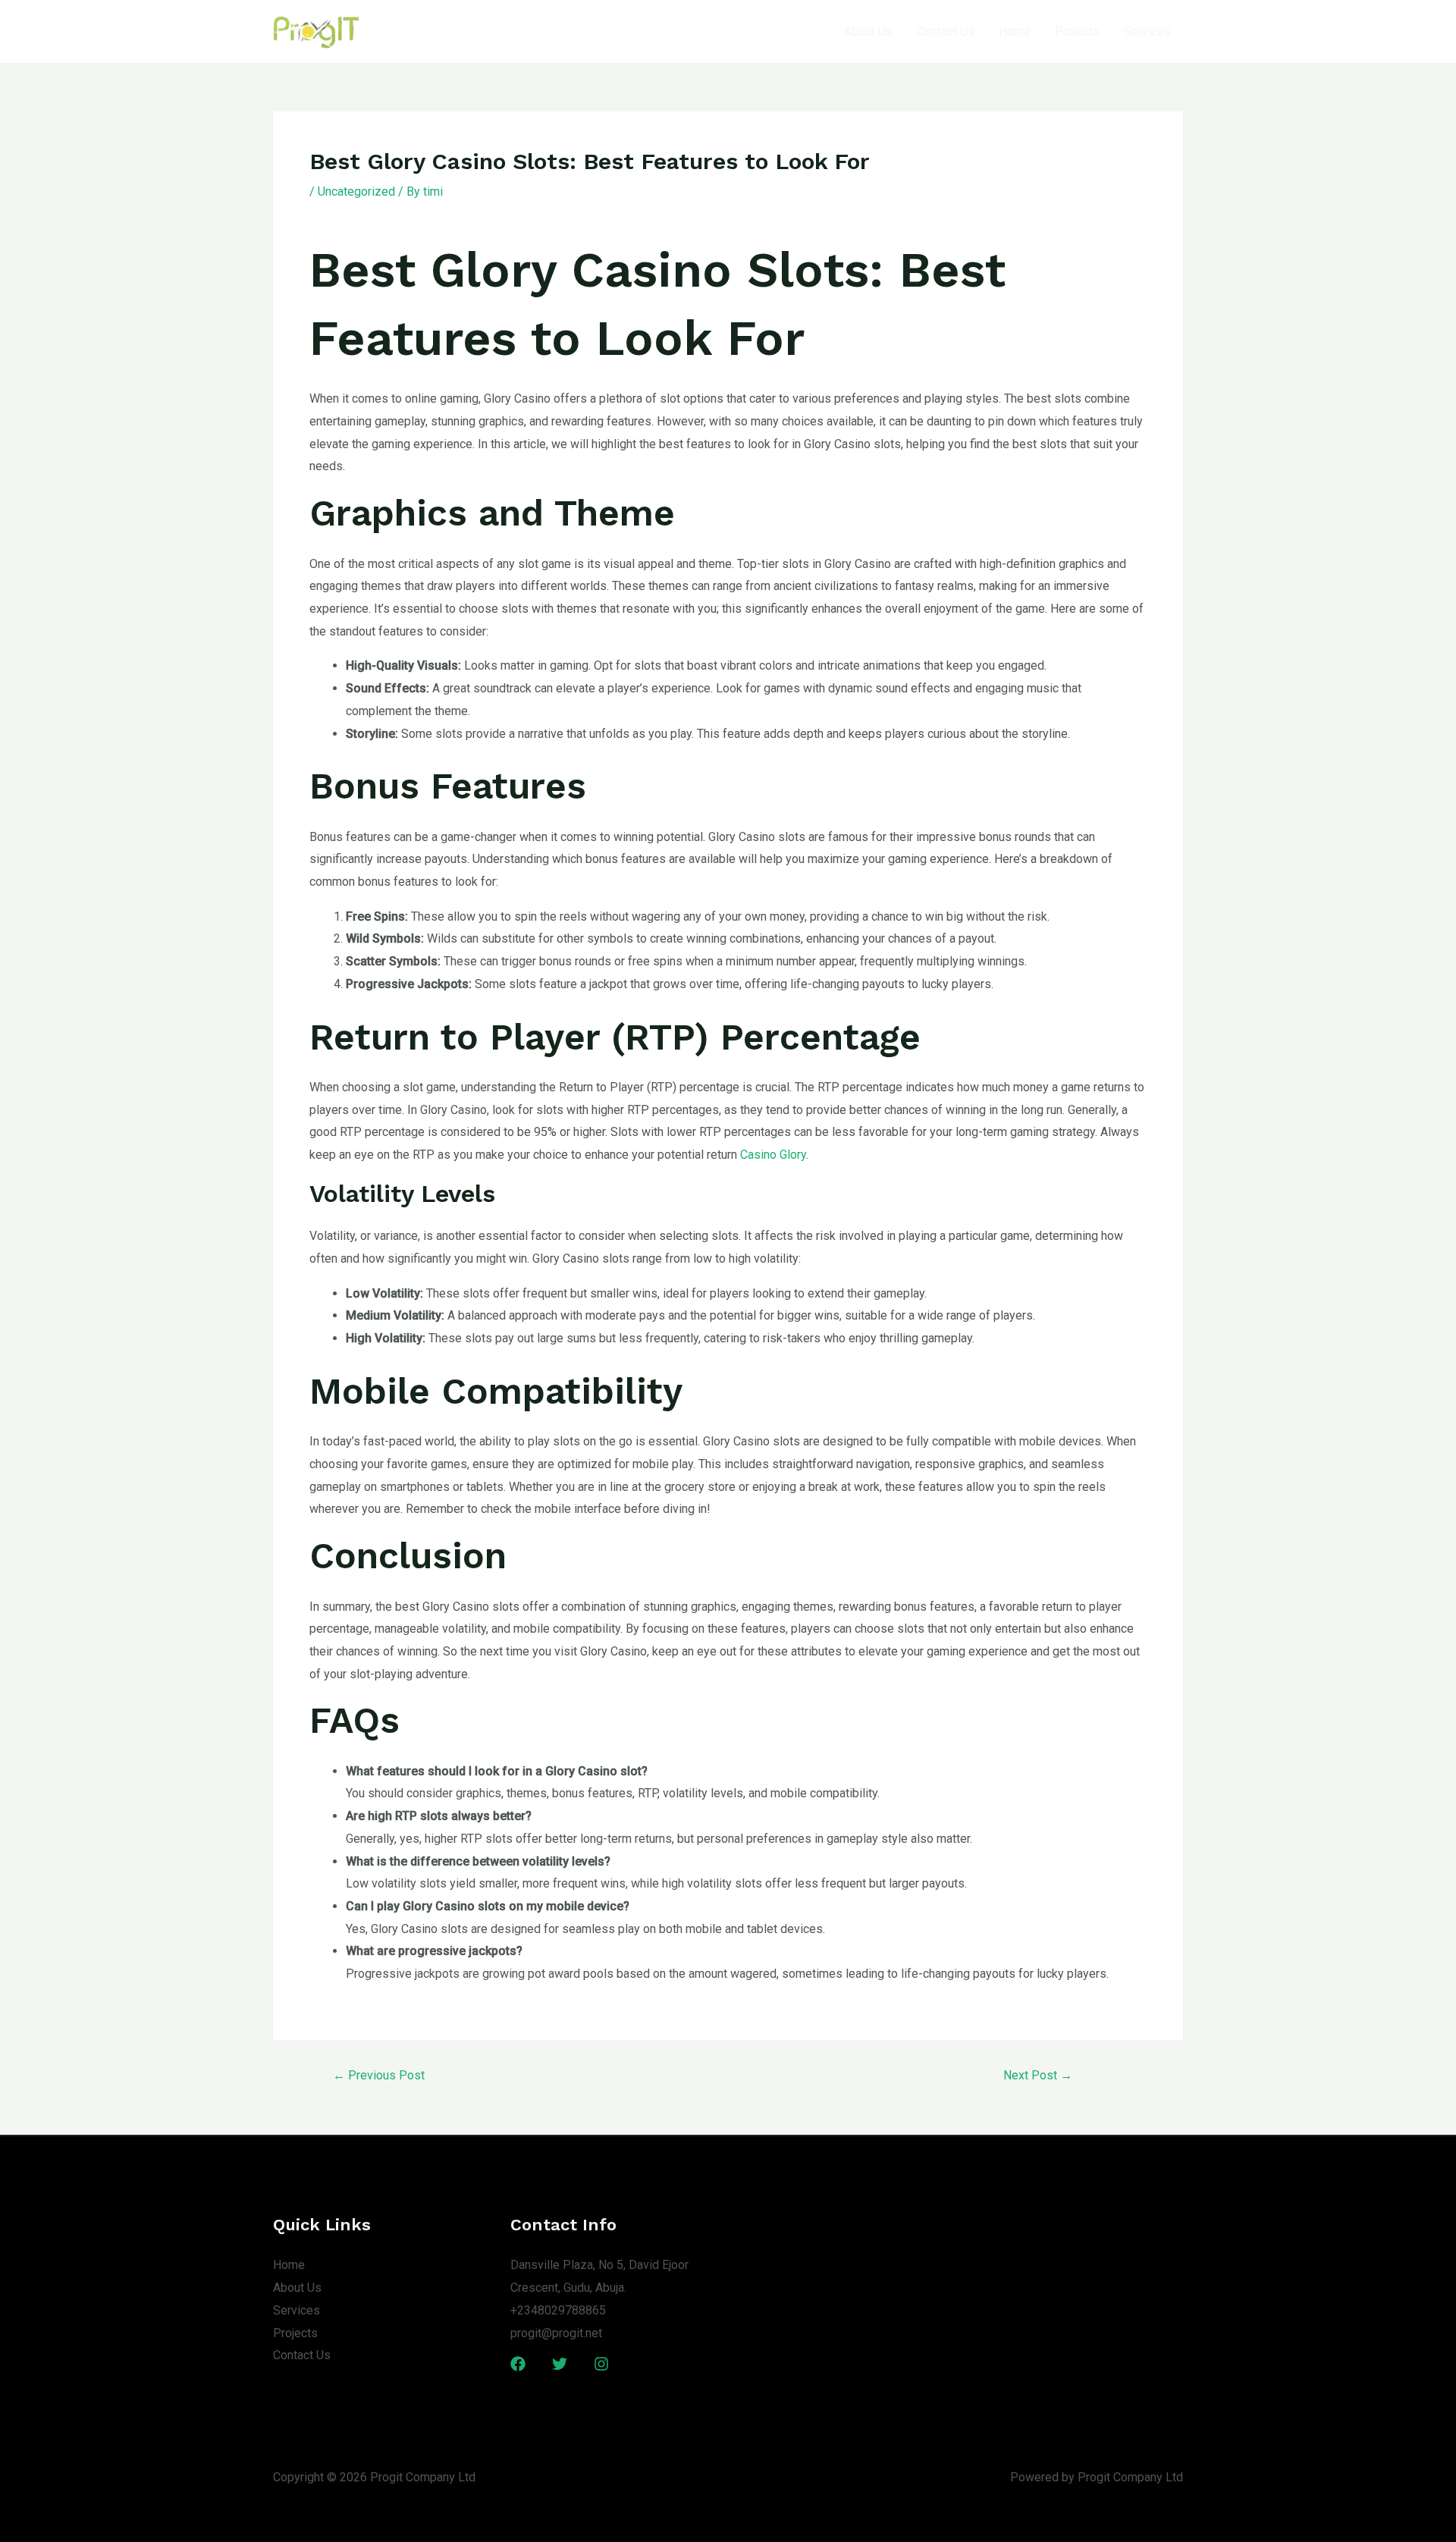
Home (1015, 31)
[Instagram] (601, 2364)
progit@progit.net (556, 2333)
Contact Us (946, 31)
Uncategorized (356, 191)
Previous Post (379, 2076)
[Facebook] (518, 2364)
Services (1147, 31)
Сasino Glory (773, 1155)
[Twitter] (560, 2364)
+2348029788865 (558, 2310)
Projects (1077, 31)
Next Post (1038, 2076)
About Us (868, 31)
